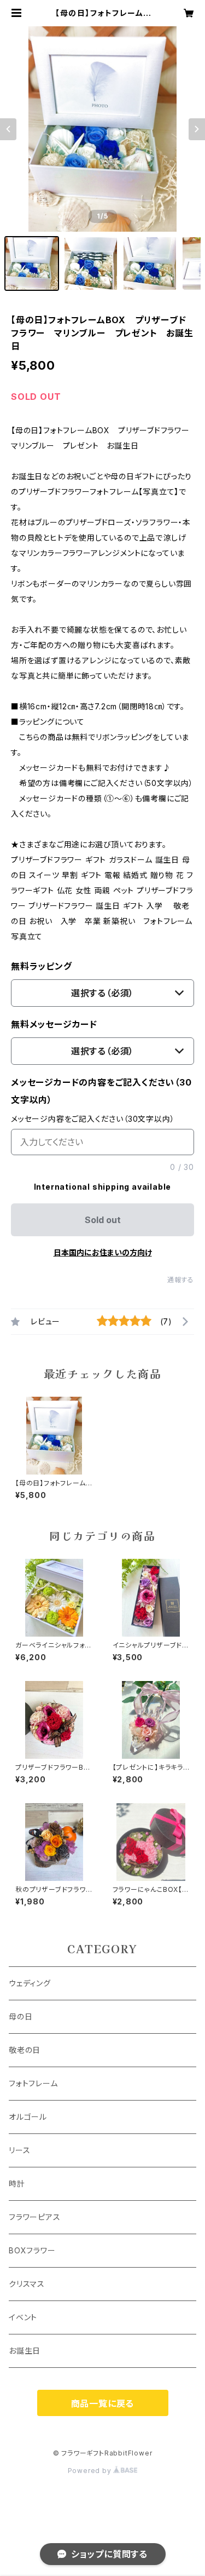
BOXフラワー (32, 2250)
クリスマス (27, 2284)
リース (19, 2150)
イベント (23, 2317)
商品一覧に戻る (103, 2403)
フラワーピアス (35, 2217)
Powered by (91, 2471)
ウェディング (30, 1983)
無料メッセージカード (54, 1024)
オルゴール (28, 2117)
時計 (17, 2184)
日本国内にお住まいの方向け (103, 1252)
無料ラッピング (42, 966)
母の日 (20, 2016)
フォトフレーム (33, 2083)
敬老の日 (25, 2050)
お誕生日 (25, 2351)
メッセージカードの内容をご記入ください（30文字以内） (101, 1091)
